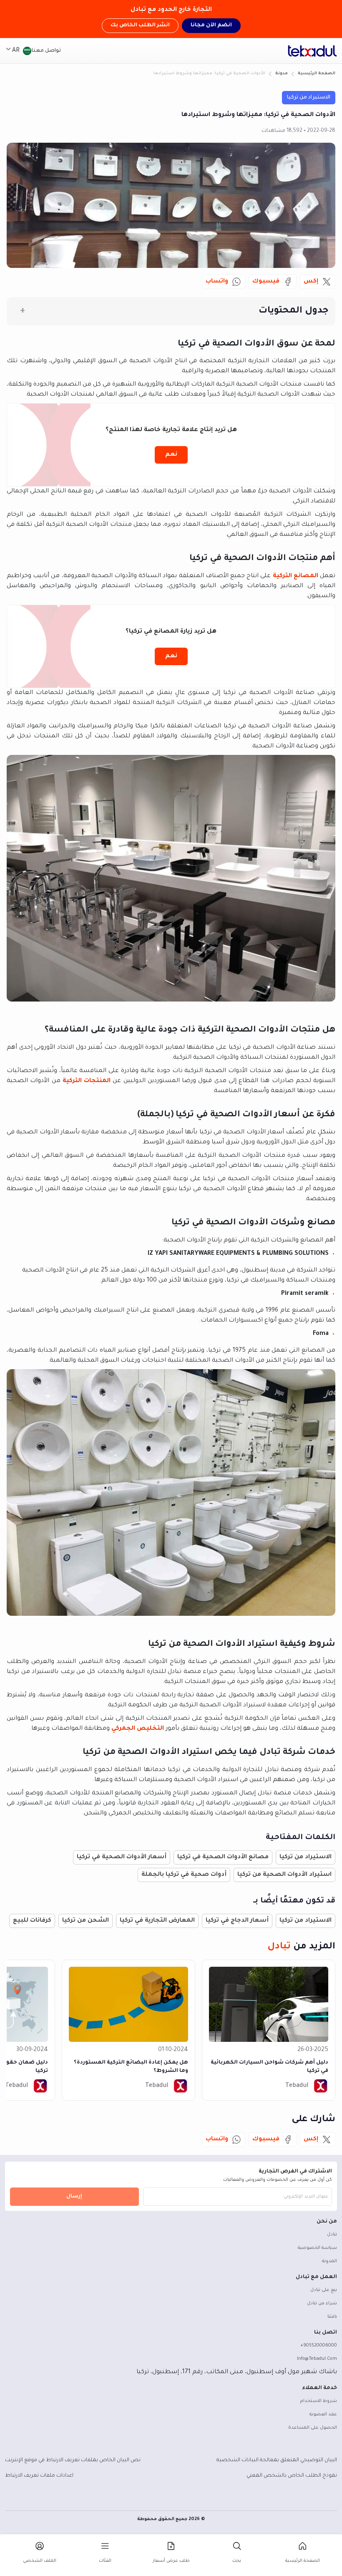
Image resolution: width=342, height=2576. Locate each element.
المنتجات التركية (87, 1081)
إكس (311, 282)
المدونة (329, 2261)
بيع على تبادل (324, 2290)
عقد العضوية (323, 2415)
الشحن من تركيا (85, 1921)
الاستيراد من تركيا (309, 98)
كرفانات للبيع (32, 1921)
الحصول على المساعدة (313, 2428)
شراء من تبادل (322, 2304)
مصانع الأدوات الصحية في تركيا (223, 1857)
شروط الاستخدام (319, 2401)
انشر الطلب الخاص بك (140, 25)
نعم (171, 455)
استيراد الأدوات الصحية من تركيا (284, 1875)
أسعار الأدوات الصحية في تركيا (122, 1857)
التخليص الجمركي (138, 1729)
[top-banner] (312, 51)
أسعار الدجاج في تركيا (237, 1921)
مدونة (282, 74)
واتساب (217, 282)
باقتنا (332, 2317)
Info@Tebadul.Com (317, 2359)
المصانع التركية (295, 576)
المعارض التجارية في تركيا (157, 1921)
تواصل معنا (46, 51)
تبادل (332, 2235)
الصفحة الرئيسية (317, 74)
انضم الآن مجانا (211, 25)
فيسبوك (266, 282)
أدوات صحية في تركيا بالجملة (184, 1875)
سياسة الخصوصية (317, 2248)
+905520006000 (319, 2346)
